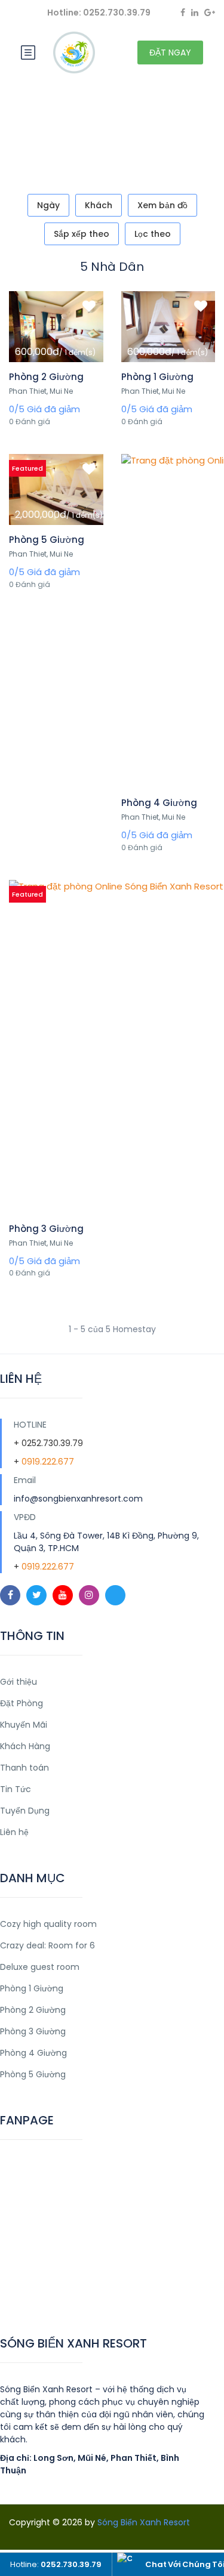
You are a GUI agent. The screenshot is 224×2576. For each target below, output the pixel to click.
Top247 (16, 2297)
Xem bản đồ (162, 205)
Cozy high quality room (48, 1924)
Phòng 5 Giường (47, 540)
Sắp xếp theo (82, 234)
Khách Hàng (25, 1746)
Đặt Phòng (22, 1703)
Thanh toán (24, 1768)
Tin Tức (16, 1789)
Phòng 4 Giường (159, 803)
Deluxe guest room (40, 1967)
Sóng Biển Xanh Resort (144, 2522)
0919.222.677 (48, 1462)
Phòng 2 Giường (46, 377)
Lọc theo (153, 234)
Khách (99, 205)
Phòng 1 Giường (157, 377)
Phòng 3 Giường (46, 1229)
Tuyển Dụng (25, 1811)
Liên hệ (14, 1832)
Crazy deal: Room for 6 (47, 1945)
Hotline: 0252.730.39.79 (99, 13)
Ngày (48, 205)
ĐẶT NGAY (170, 52)
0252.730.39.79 (52, 1443)
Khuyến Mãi (24, 1725)
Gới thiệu (19, 1682)
